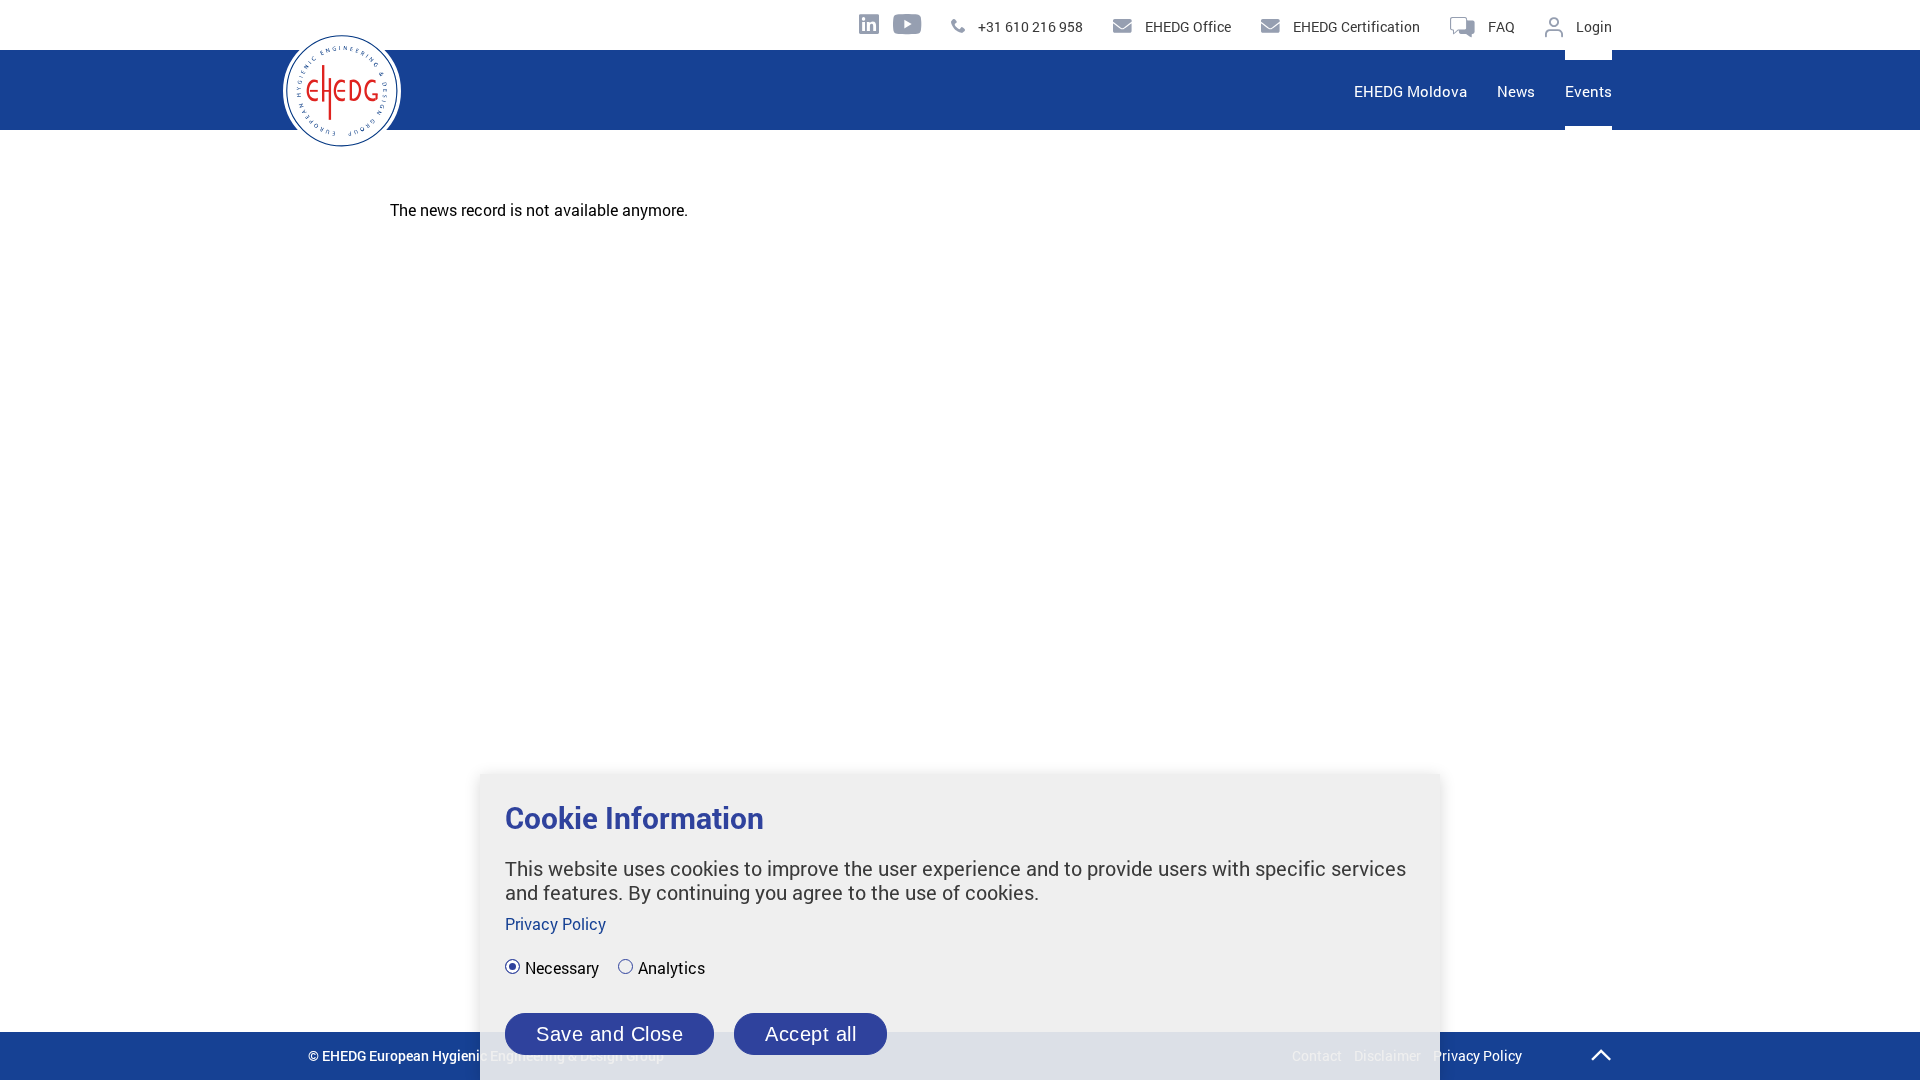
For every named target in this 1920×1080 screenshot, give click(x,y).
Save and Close (609, 1034)
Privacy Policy (1477, 1055)
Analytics (671, 968)
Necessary (562, 968)
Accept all (810, 1034)
